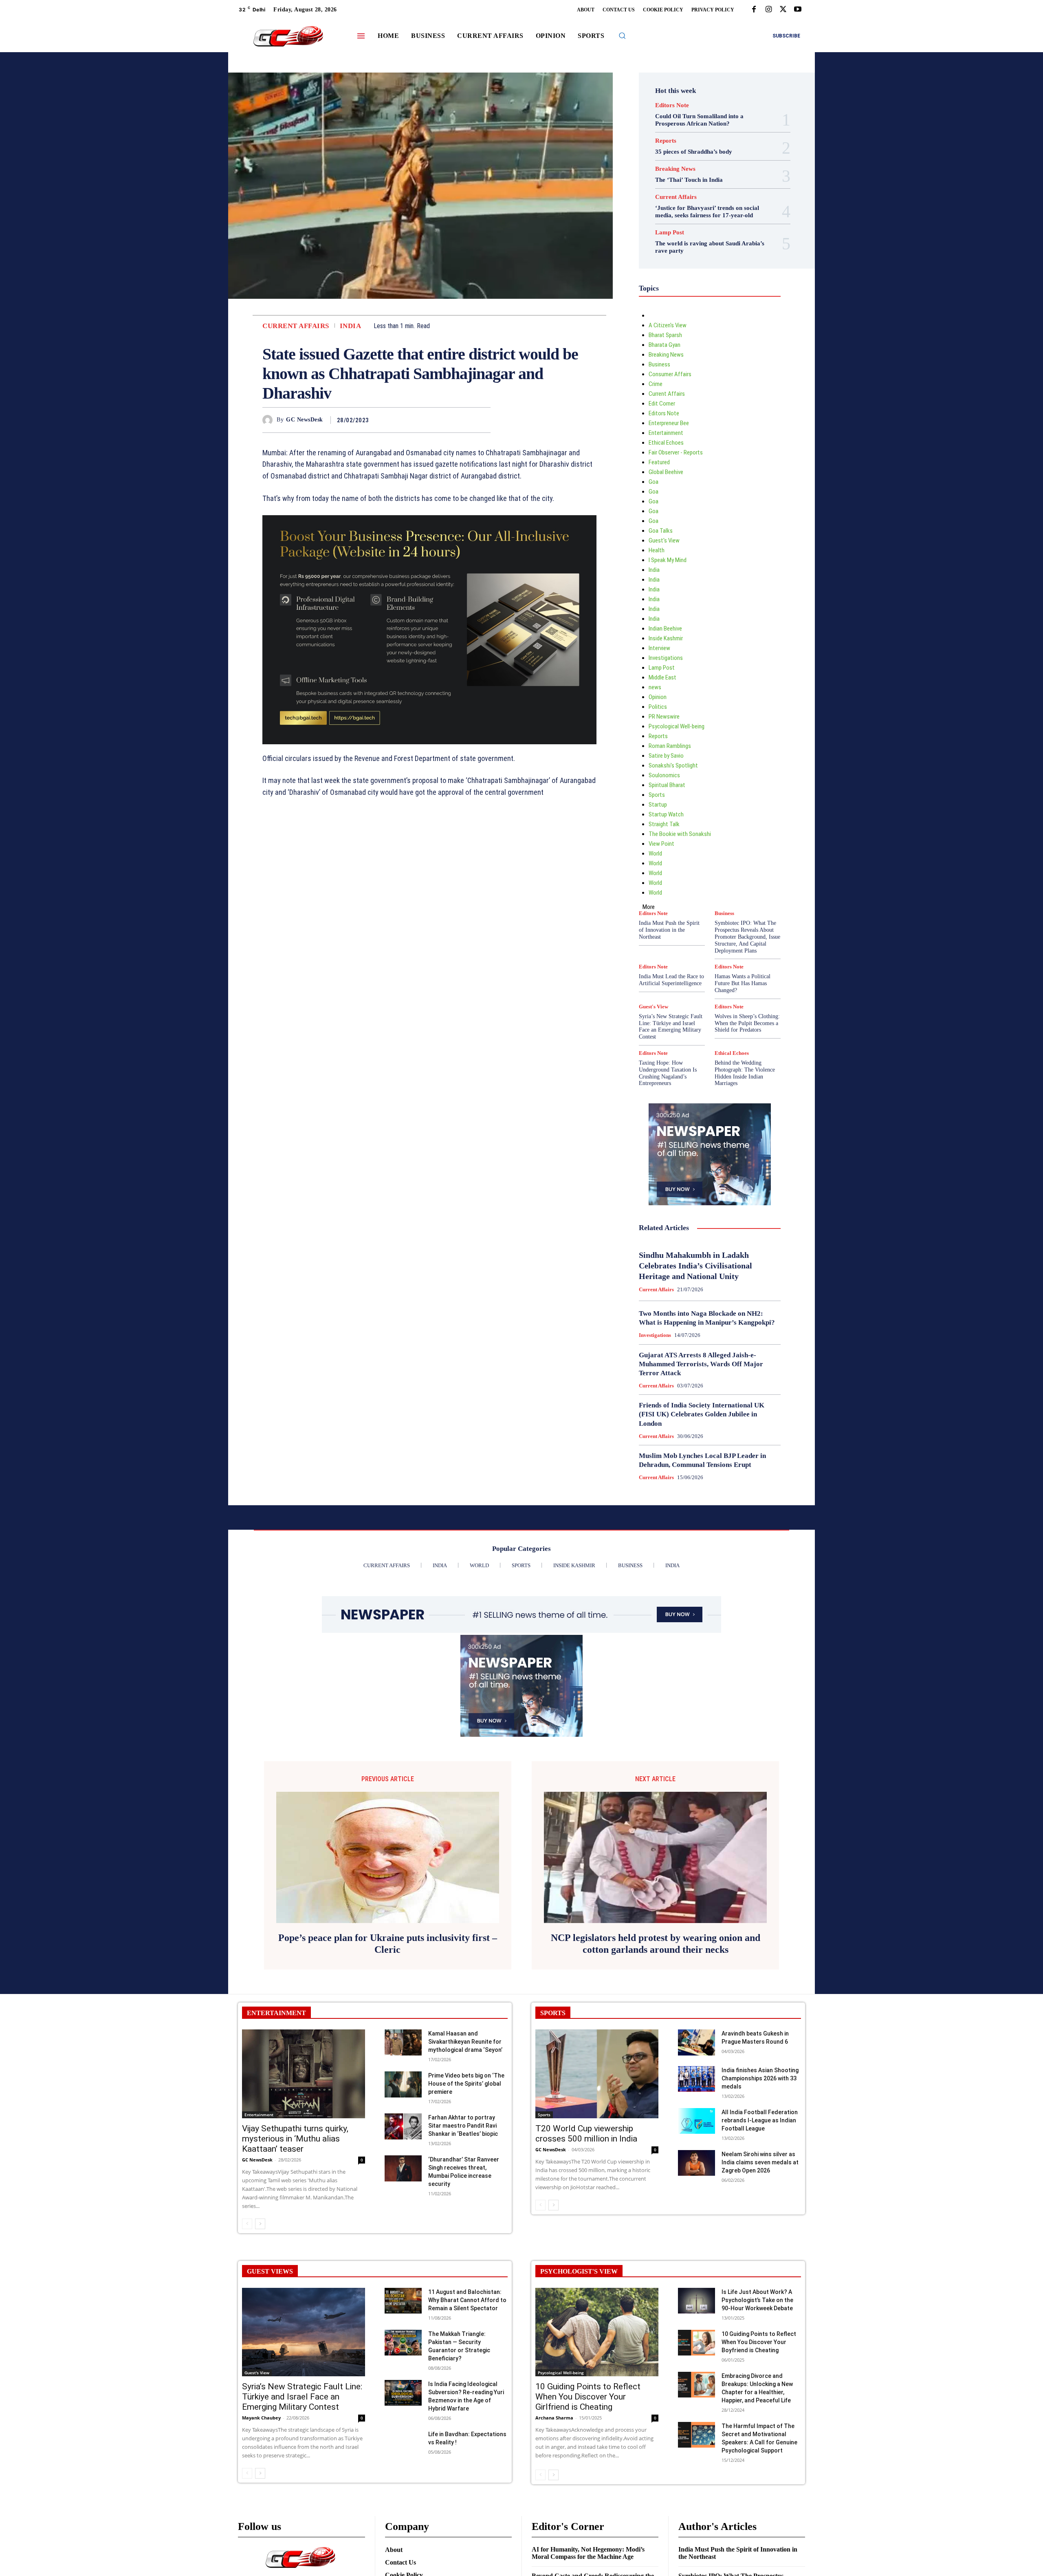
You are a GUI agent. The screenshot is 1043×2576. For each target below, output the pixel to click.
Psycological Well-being (677, 726)
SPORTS (553, 2013)
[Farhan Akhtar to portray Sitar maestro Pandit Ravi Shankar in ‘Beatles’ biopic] (403, 2126)
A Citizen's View (668, 325)
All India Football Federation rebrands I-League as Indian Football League (760, 2120)
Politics (658, 707)
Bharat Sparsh (665, 335)
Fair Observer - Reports (676, 452)
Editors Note (672, 105)
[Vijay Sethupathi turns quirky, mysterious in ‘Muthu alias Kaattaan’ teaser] (304, 2074)
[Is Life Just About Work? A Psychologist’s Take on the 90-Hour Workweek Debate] (696, 2301)
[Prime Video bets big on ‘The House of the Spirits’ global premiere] (403, 2084)
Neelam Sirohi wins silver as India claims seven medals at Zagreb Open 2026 (760, 2162)
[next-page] (260, 2224)
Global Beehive (666, 472)
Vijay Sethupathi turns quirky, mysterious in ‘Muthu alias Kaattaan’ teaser (295, 2139)
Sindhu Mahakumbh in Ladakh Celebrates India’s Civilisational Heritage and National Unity (695, 1266)
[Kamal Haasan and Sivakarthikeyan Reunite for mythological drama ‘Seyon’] (403, 2042)
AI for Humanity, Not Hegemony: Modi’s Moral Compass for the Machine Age (588, 2553)
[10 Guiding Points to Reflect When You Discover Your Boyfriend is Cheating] (696, 2343)
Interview (659, 648)
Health (657, 550)
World (655, 854)
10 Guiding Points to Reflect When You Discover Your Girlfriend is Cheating (588, 2397)
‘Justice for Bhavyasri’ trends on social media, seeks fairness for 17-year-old (707, 212)
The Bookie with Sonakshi (680, 834)
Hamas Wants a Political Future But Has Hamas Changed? (743, 983)
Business (659, 364)
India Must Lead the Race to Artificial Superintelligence (671, 980)
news (655, 687)
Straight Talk (664, 824)
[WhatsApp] (482, 420)
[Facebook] (754, 10)
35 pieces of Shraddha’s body (694, 152)
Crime (656, 384)
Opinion (658, 697)
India (351, 326)
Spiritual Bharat (667, 785)
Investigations (666, 658)
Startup (658, 805)
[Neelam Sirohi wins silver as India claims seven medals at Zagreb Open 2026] (696, 2163)
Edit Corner (662, 404)
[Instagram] (768, 10)
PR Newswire (664, 717)
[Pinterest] (464, 420)
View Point (661, 844)
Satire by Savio (666, 756)
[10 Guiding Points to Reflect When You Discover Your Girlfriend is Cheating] (597, 2332)
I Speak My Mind (668, 560)
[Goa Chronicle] (288, 37)
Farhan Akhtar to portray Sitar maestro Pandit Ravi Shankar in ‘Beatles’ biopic (463, 2126)
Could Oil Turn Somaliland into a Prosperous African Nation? (699, 120)
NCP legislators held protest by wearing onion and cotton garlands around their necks (656, 1944)
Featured (659, 462)
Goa (654, 482)
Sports (657, 795)
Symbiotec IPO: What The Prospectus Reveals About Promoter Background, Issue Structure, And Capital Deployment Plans (747, 937)
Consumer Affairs (670, 374)
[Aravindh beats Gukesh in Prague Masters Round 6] (696, 2042)
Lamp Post (670, 233)
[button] (622, 35)
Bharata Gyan (665, 345)
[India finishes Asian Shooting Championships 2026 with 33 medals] (696, 2079)
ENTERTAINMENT (276, 2013)
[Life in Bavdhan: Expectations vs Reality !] (403, 2443)
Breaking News (675, 169)
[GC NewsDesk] (270, 420)
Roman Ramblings (670, 746)
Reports (666, 141)
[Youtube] (798, 10)
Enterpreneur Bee (669, 423)
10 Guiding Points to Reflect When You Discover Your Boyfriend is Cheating (759, 2342)
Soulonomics (664, 775)
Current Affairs (296, 326)
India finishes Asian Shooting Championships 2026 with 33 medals (760, 2078)
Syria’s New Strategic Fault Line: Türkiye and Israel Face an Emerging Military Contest (671, 1027)
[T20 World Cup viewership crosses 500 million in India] (597, 2074)
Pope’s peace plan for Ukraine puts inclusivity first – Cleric (388, 1944)
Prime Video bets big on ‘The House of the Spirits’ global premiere (466, 2084)
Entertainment (666, 433)
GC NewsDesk (305, 420)
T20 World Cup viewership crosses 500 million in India (586, 2134)
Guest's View (664, 540)
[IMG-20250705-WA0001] (429, 630)
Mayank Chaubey (261, 2418)
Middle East (662, 677)
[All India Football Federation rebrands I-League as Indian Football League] (696, 2121)
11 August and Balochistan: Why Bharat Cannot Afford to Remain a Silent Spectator (467, 2300)
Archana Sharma (554, 2418)
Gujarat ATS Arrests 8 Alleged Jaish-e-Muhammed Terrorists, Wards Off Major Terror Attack (701, 1364)
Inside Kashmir (666, 638)
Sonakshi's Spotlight (673, 765)
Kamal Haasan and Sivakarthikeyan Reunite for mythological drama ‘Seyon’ (465, 2042)
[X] (783, 10)
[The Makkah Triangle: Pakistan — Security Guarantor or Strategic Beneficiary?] (403, 2343)
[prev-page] (247, 2224)
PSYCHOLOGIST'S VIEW (579, 2271)
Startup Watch (666, 814)
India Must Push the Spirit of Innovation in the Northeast (669, 930)
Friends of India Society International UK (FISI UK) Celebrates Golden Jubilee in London (702, 1414)
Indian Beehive (665, 629)
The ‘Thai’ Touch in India (689, 180)
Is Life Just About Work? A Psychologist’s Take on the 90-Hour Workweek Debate (757, 2300)
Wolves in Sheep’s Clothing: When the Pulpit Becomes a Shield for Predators (747, 1023)
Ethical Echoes (666, 443)
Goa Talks (661, 531)
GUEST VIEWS (270, 2271)
